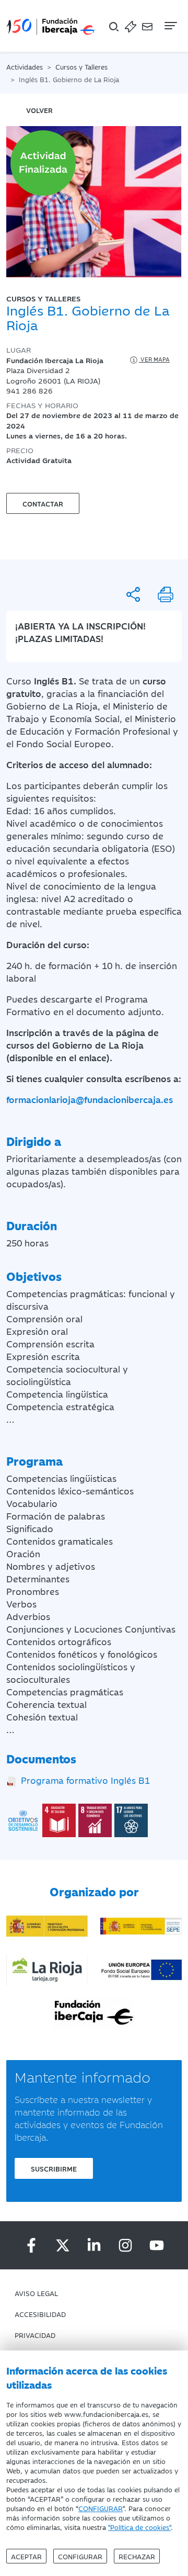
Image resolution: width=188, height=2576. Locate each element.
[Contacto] (147, 26)
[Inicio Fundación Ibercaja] (51, 26)
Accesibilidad (40, 2314)
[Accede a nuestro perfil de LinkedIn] (94, 2245)
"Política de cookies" (139, 2527)
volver (39, 110)
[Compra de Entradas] (131, 26)
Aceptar (26, 2556)
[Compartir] (133, 594)
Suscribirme (54, 2168)
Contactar (43, 503)
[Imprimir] (166, 594)
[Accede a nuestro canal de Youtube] (157, 2245)
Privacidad (35, 2335)
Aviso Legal (36, 2293)
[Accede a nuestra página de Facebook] (31, 2245)
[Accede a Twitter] (63, 2245)
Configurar (80, 2556)
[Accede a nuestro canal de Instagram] (125, 2245)
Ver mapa (154, 359)
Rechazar (137, 2556)
